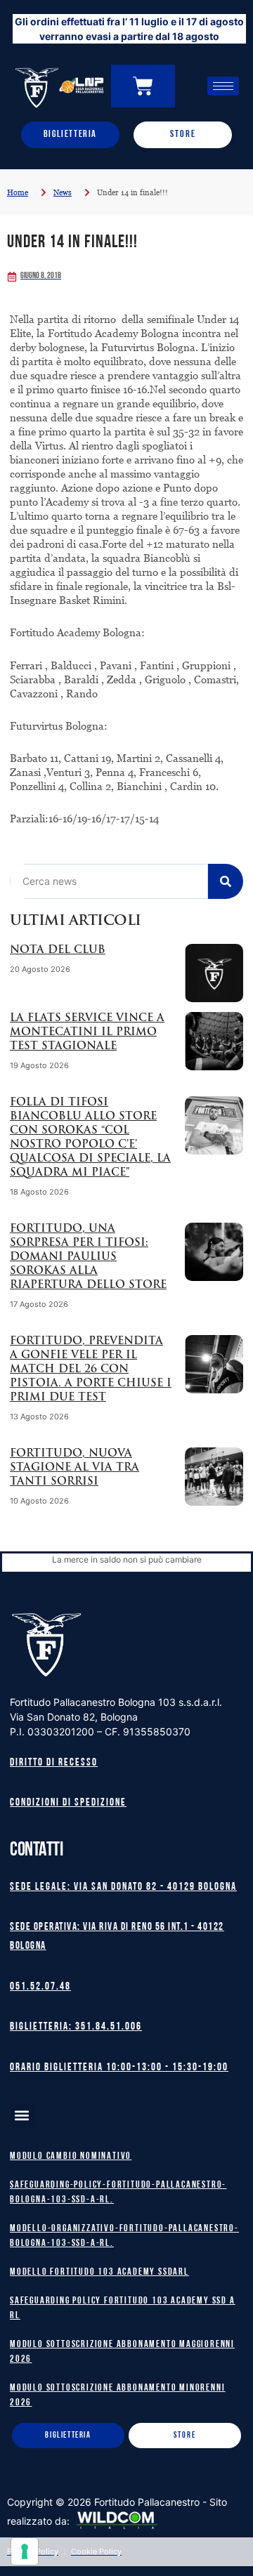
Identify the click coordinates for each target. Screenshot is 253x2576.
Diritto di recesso (54, 1763)
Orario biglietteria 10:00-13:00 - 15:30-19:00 (119, 2068)
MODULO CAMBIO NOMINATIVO (71, 2156)
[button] (21, 2115)
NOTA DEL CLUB (58, 951)
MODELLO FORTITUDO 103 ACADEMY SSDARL (99, 2272)
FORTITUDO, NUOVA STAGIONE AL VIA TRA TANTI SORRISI (74, 1468)
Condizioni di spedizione (68, 1803)
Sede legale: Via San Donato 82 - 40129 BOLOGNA (123, 1887)
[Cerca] (226, 881)
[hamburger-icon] (223, 86)
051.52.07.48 (40, 1987)
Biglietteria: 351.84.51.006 (76, 2027)
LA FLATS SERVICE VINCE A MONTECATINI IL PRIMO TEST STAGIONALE (87, 1033)
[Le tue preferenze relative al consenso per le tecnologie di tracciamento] (25, 2551)
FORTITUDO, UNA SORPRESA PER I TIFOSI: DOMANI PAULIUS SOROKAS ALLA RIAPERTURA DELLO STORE (88, 1257)
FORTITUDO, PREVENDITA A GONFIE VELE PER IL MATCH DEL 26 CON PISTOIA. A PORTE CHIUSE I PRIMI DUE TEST (91, 1370)
